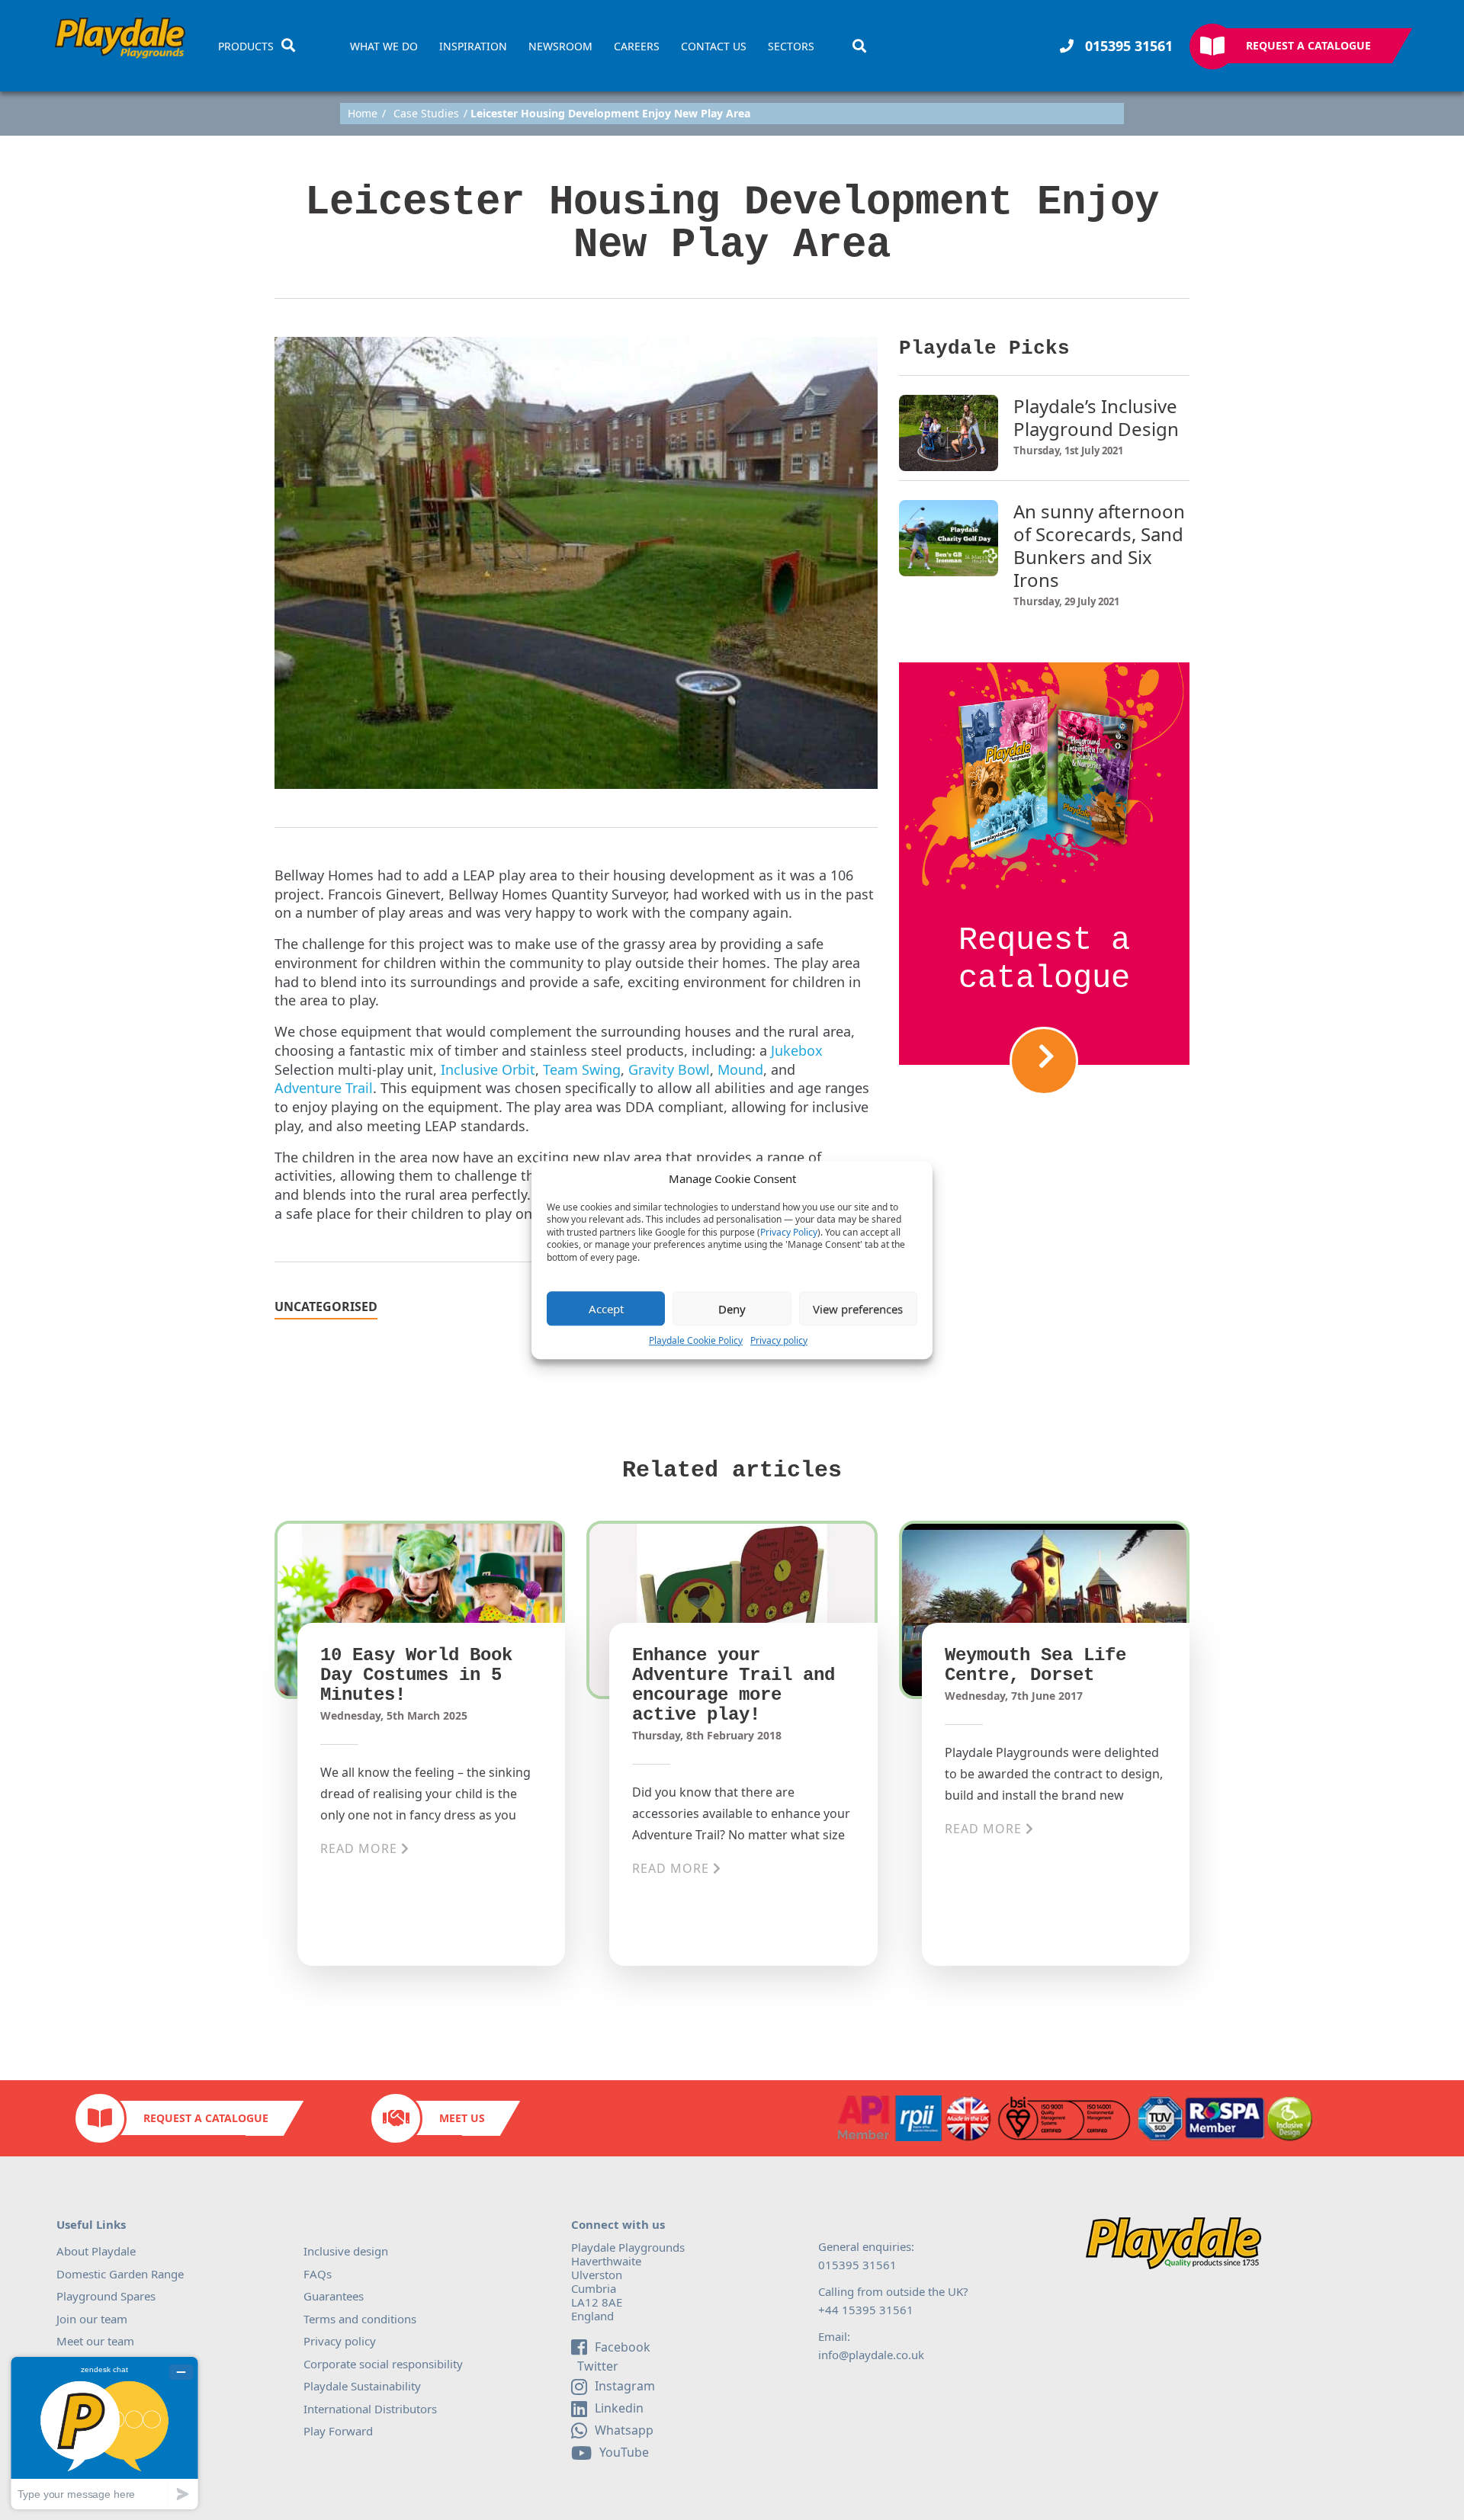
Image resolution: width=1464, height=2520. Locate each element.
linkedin (619, 2408)
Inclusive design (346, 2251)
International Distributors (370, 2409)
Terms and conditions (360, 2319)
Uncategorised (326, 1308)
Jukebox (797, 1050)
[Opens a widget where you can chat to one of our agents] (104, 2433)
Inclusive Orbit (488, 1069)
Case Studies (426, 114)
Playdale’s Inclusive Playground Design (1096, 418)
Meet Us (462, 2118)
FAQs (318, 2274)
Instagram (625, 2386)
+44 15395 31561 (866, 2310)
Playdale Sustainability (362, 2386)
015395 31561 (1127, 46)
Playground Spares (106, 2296)
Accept (606, 1309)
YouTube (624, 2452)
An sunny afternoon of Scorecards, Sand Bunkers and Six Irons (1099, 546)
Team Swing (582, 1069)
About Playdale (96, 2251)
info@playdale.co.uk (871, 2355)
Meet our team (95, 2341)
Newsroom (560, 46)
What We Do (384, 46)
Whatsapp (624, 2430)
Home (363, 114)
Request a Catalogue (1308, 45)
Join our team (92, 2319)
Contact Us (714, 46)
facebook (623, 2347)
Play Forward (338, 2431)
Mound (740, 1069)
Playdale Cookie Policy (696, 1340)
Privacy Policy (789, 1233)
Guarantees (334, 2296)
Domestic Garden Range (120, 2274)
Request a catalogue (1044, 960)
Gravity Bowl (669, 1069)
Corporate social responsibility (383, 2364)
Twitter (596, 2367)
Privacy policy (779, 1340)
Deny (732, 1309)
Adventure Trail (324, 1088)
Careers (637, 46)
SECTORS (791, 46)
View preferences (858, 1309)
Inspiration (473, 46)
